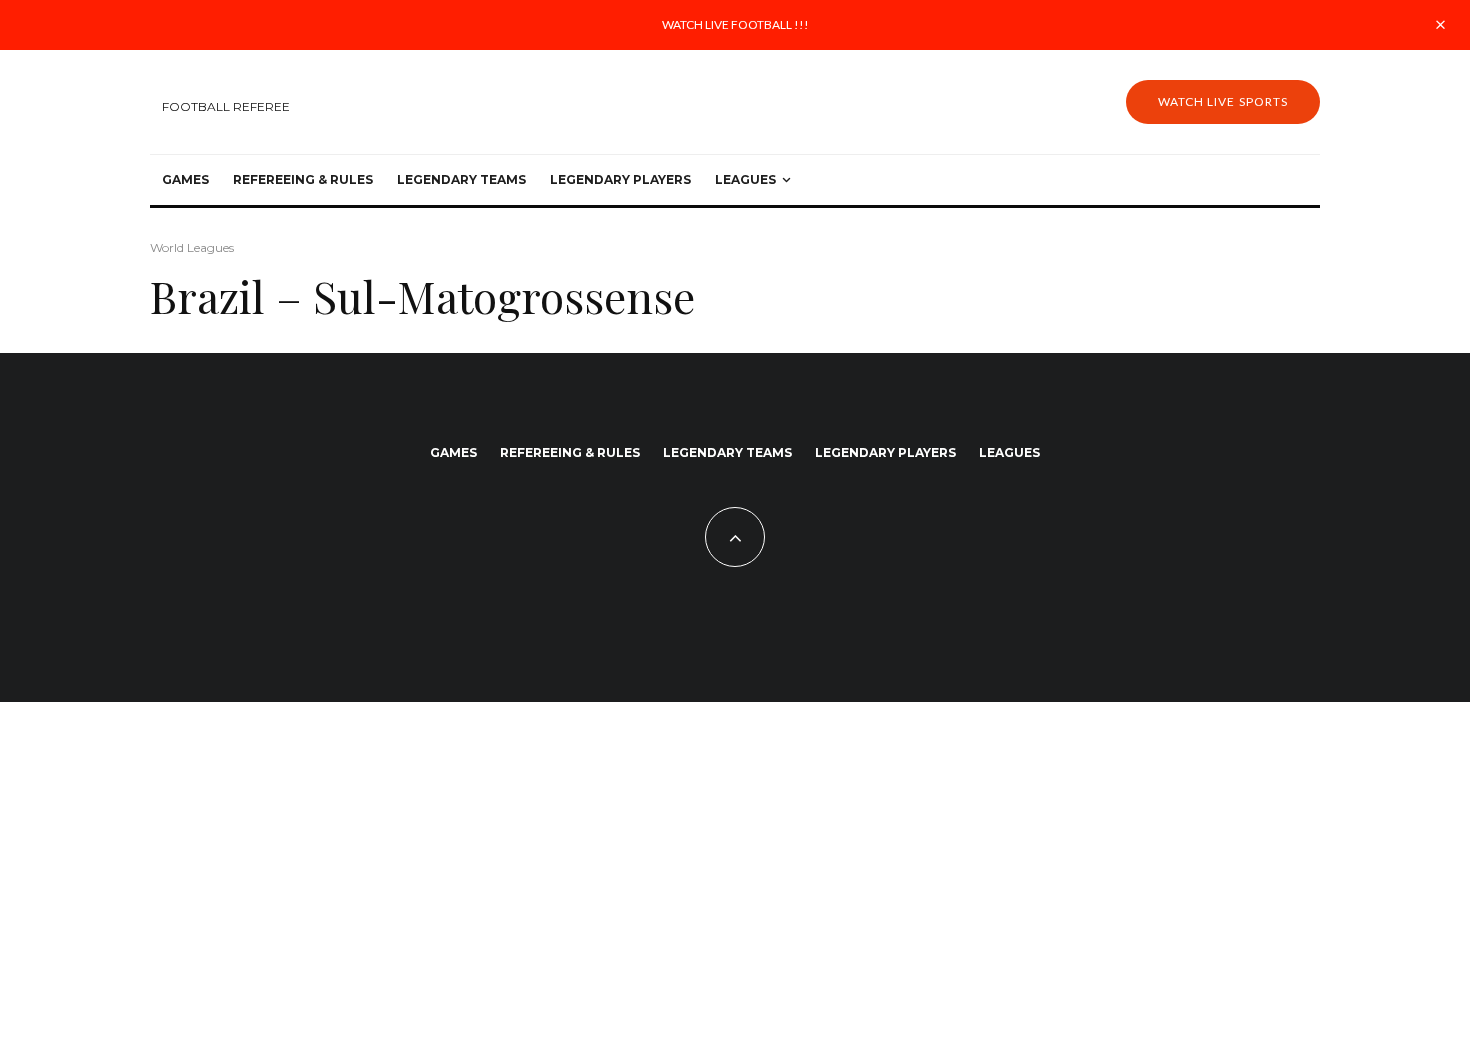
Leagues (745, 179)
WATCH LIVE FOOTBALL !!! (735, 24)
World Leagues (192, 247)
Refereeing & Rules (303, 179)
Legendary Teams (461, 179)
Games (185, 179)
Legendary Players (620, 179)
